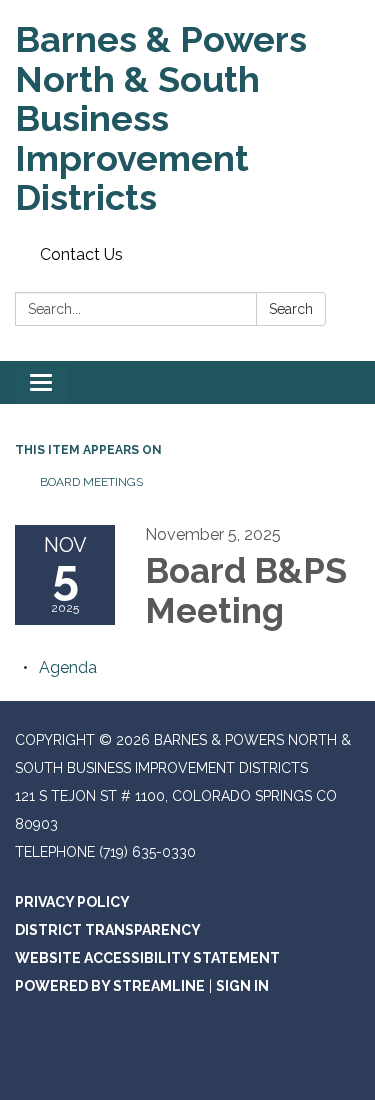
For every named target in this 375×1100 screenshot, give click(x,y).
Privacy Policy (72, 902)
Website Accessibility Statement (147, 958)
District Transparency (108, 930)
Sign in (242, 986)
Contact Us (81, 254)
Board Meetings (91, 482)
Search (291, 309)
